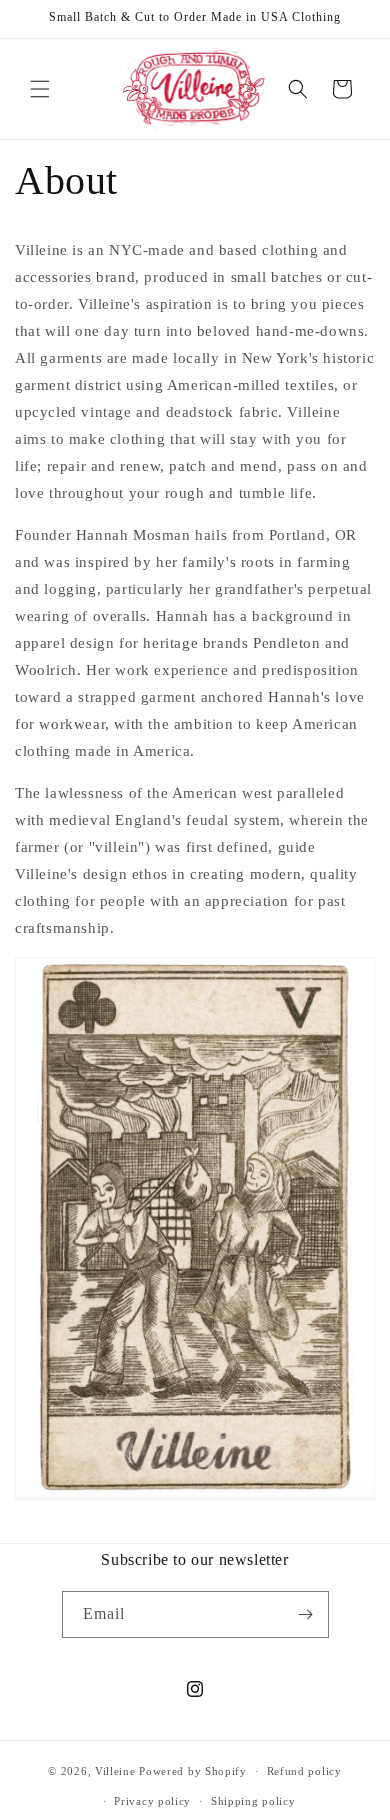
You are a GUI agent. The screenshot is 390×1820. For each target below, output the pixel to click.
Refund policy (304, 1771)
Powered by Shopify (193, 1771)
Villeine (115, 1771)
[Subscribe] (306, 1614)
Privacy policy (152, 1801)
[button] (40, 89)
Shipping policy (253, 1801)
